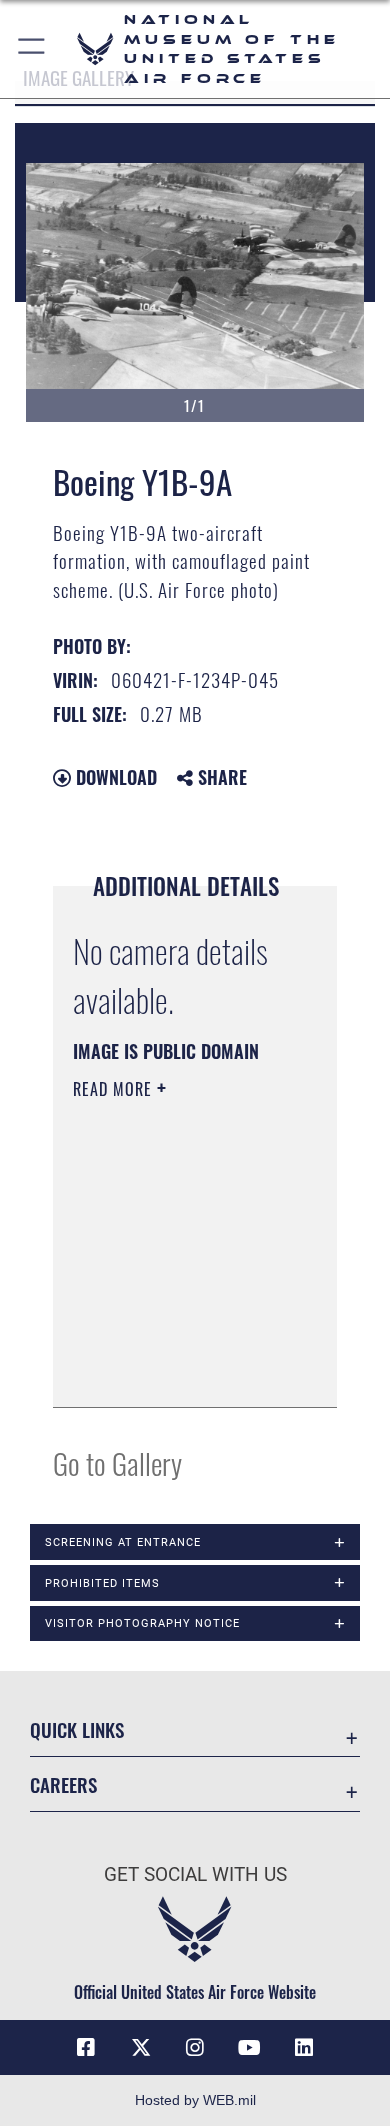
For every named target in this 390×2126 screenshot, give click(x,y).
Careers (63, 1784)
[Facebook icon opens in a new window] (86, 2048)
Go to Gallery (117, 1462)
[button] (32, 49)
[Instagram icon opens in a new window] (195, 2048)
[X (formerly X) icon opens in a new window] (141, 2048)
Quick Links (77, 1729)
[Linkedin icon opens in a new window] (304, 2048)
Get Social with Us (195, 1874)
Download (114, 777)
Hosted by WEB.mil (195, 2100)
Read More (115, 1089)
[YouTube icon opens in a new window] (249, 2048)
